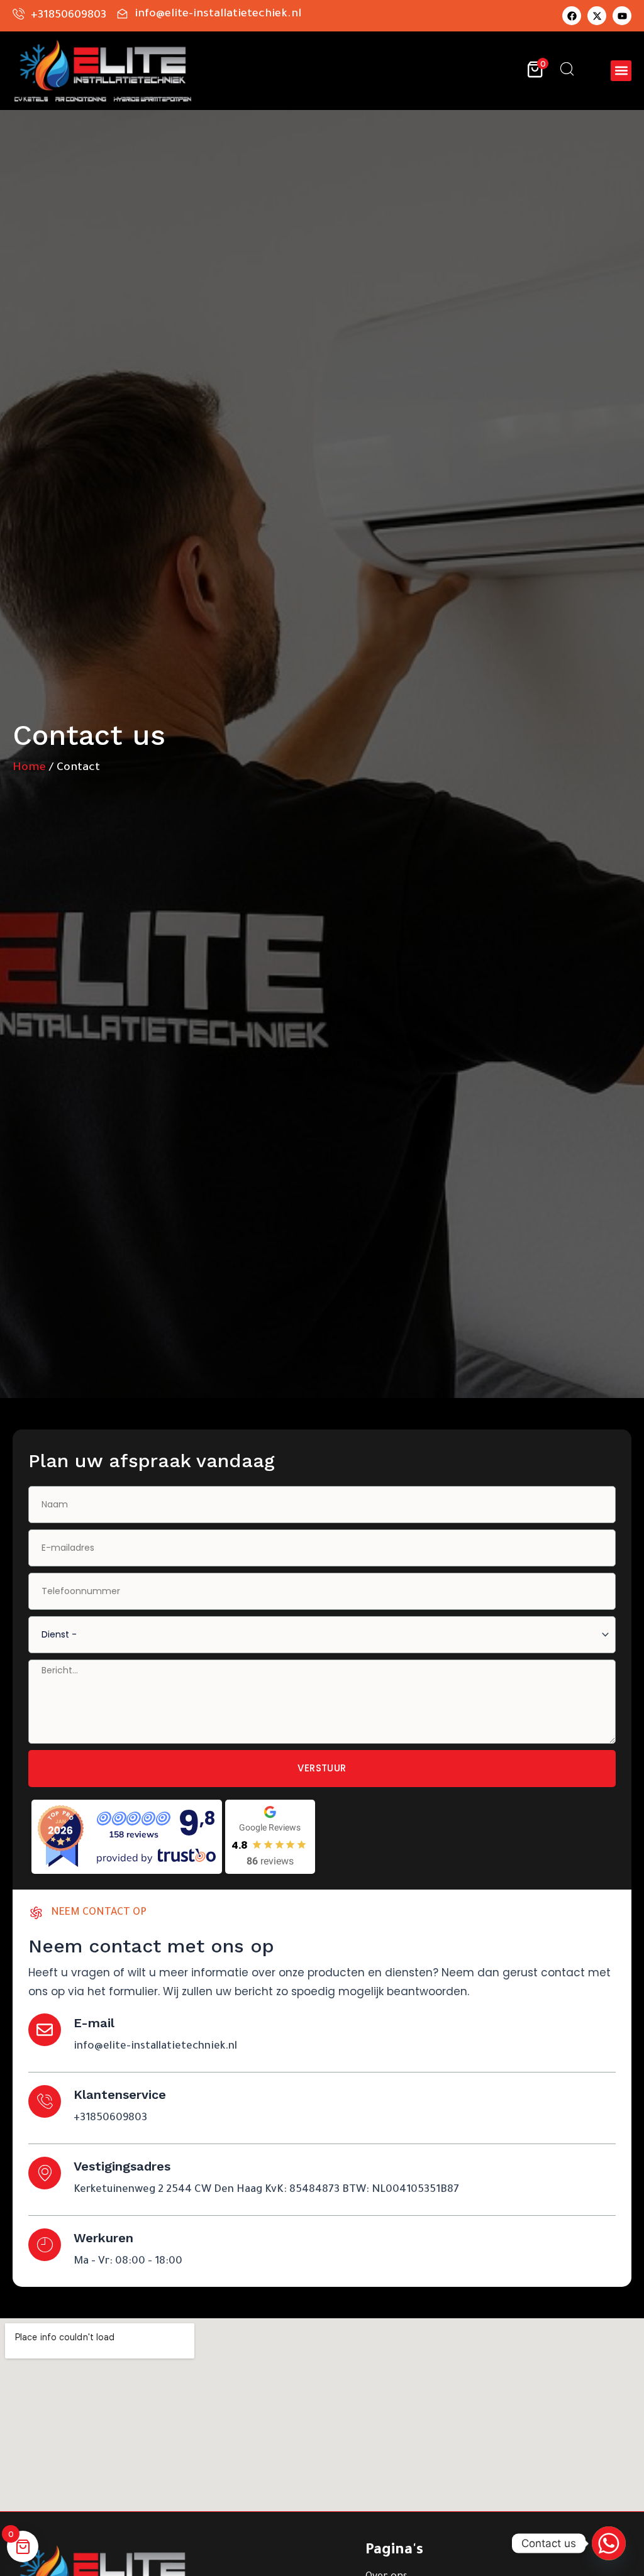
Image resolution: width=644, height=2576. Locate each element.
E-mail (94, 2023)
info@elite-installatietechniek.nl (155, 2047)
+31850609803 (110, 2119)
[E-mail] (45, 2030)
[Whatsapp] (609, 2543)
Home (29, 768)
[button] (621, 71)
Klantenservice (120, 2094)
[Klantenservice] (45, 2101)
